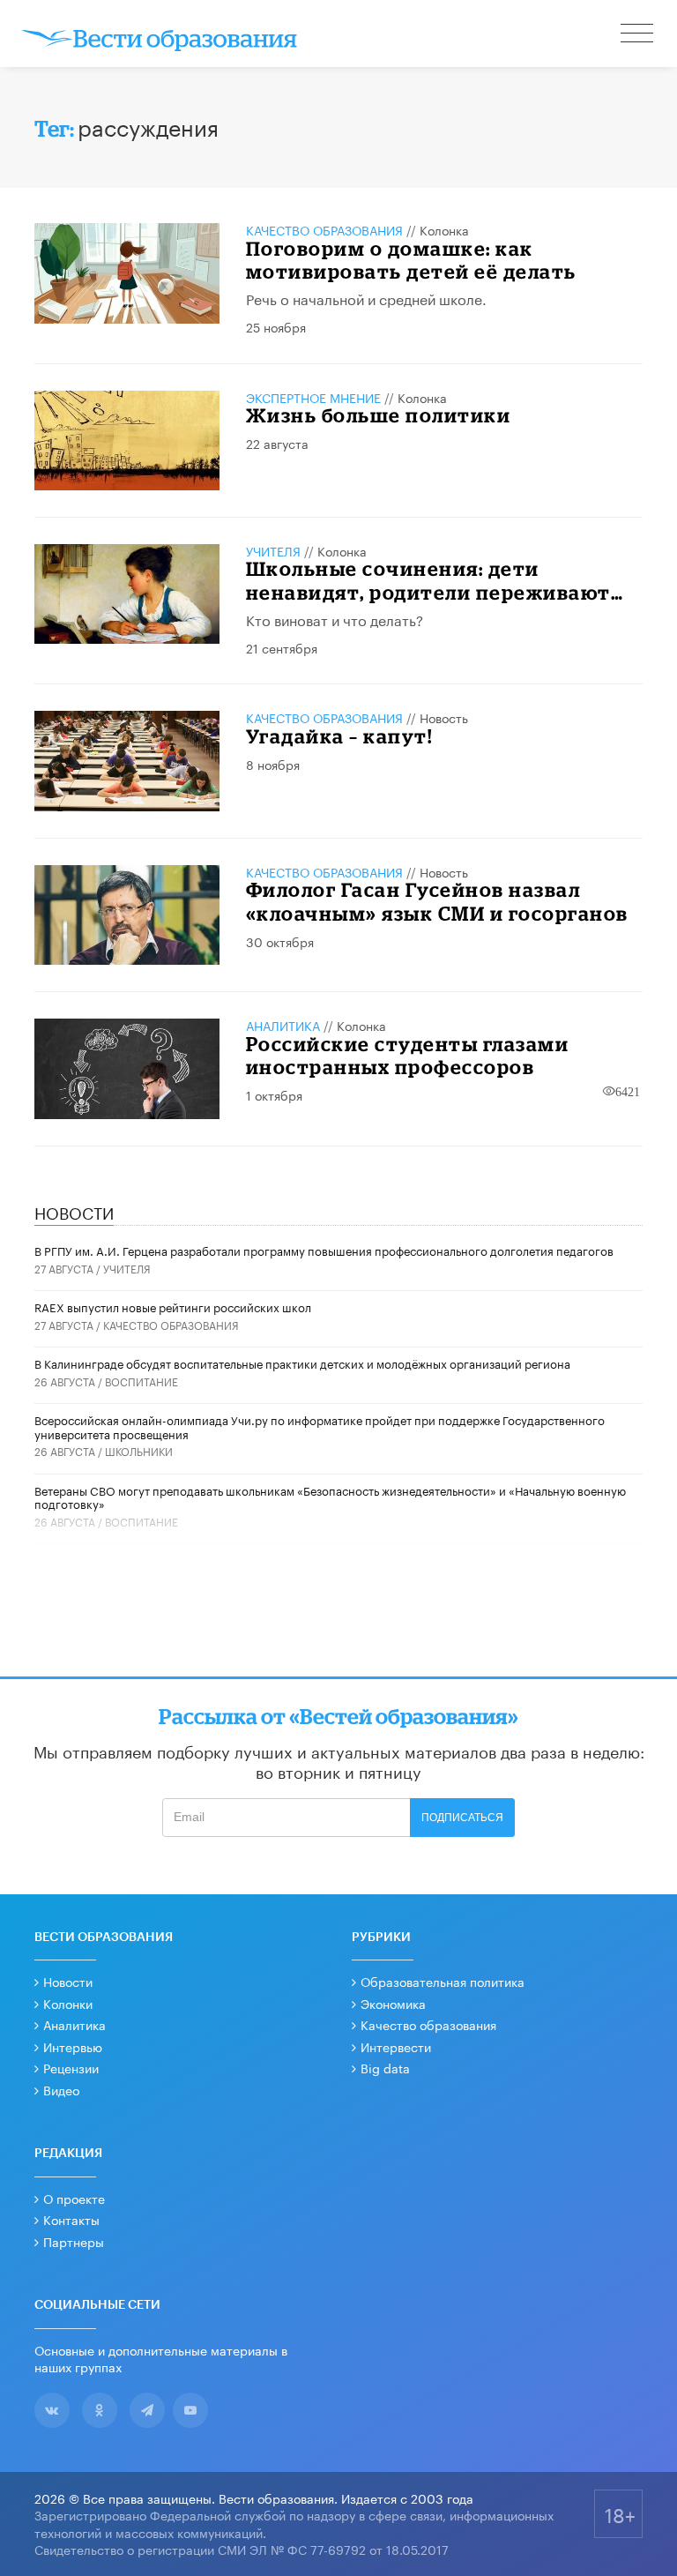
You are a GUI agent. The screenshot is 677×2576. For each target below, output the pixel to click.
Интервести (396, 2046)
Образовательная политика (443, 1981)
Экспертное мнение (313, 397)
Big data (385, 2067)
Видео (61, 2089)
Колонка (444, 229)
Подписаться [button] (462, 1818)
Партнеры (74, 2241)
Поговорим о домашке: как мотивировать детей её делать (411, 260)
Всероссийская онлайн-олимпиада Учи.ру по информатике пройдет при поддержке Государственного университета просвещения (320, 1426)
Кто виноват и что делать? (335, 619)
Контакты (71, 2219)
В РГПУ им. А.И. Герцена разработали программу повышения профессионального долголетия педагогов (324, 1250)
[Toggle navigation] (638, 35)
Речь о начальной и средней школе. (366, 298)
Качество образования (324, 229)
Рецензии (71, 2067)
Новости (68, 1981)
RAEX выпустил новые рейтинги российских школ (173, 1306)
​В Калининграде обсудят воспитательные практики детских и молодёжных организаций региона (302, 1363)
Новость (444, 717)
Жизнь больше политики (379, 415)
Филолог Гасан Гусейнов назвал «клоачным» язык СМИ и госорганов (437, 901)
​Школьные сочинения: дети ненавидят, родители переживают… (435, 580)
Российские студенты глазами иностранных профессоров (408, 1055)
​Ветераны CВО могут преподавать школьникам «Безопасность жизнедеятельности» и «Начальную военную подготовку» (330, 1497)
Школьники (139, 1450)
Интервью (73, 2046)
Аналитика (283, 1025)
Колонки (68, 2003)
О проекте (74, 2198)
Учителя (273, 550)
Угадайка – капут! (339, 736)
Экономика (393, 2003)
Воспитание (141, 1381)
